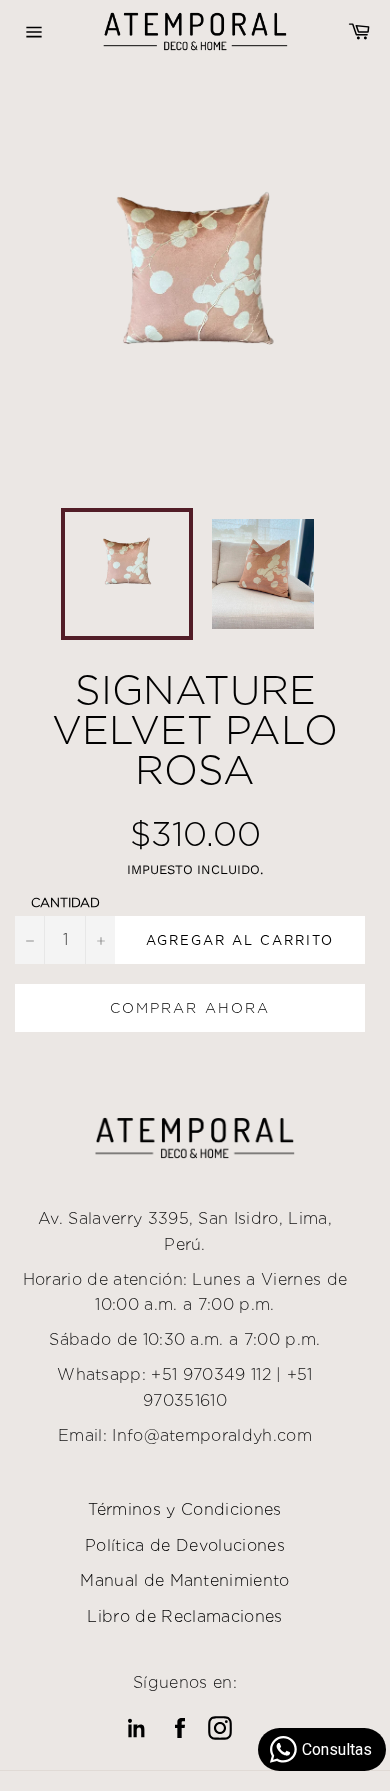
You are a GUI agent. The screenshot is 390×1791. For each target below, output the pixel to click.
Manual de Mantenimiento (184, 1580)
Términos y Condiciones (184, 1509)
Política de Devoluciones (185, 1545)
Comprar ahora (190, 1008)
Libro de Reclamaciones (184, 1616)
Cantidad (65, 902)
